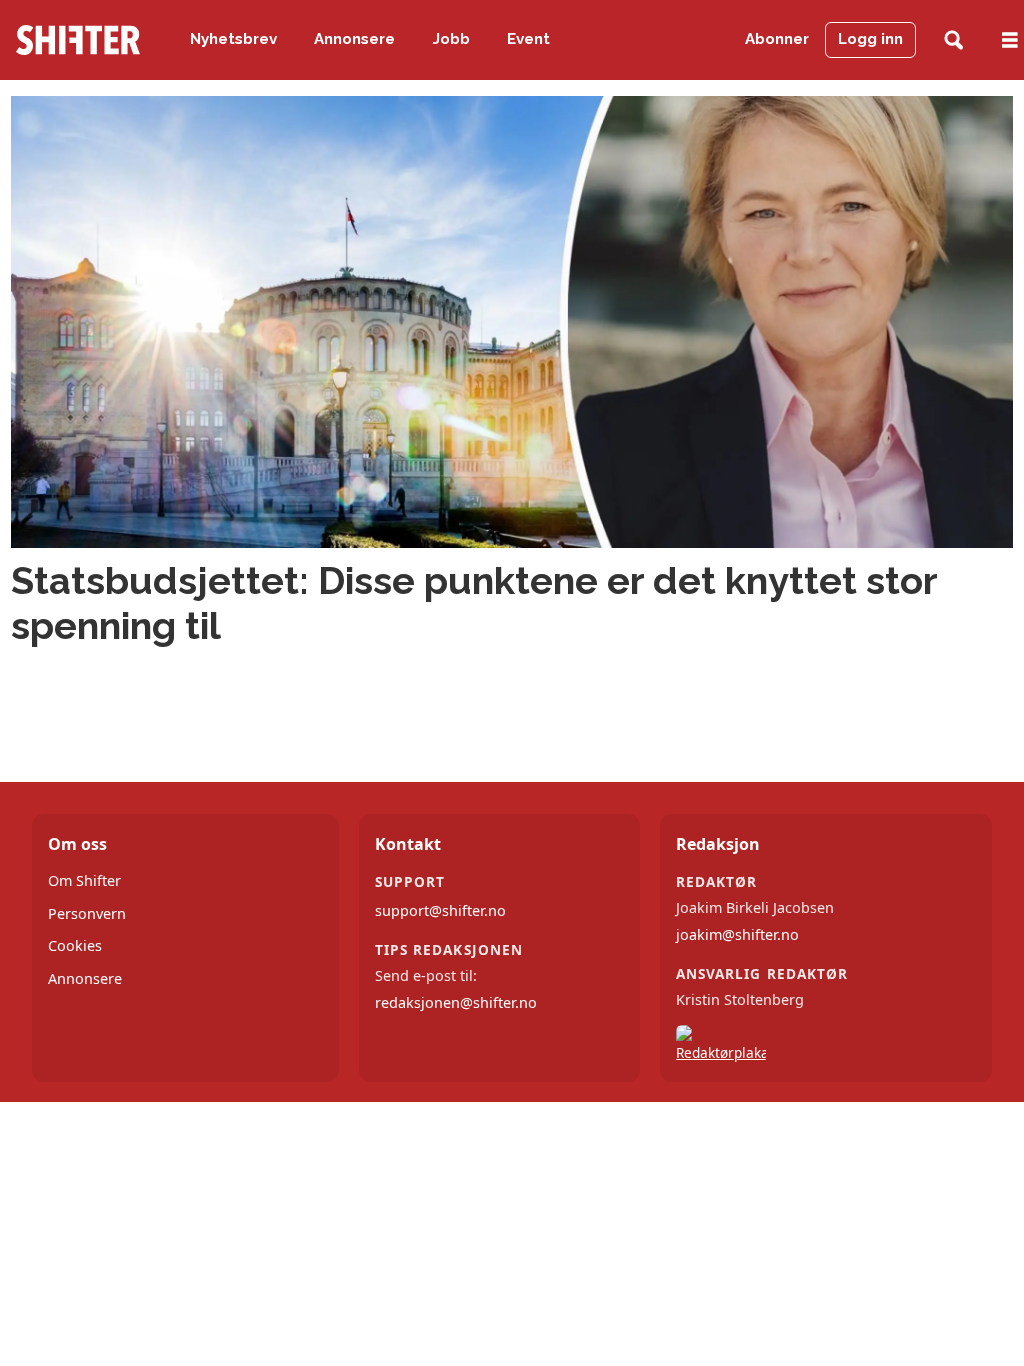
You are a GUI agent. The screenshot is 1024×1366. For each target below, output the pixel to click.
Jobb (451, 39)
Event (528, 39)
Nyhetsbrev (233, 39)
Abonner (777, 39)
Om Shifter (84, 880)
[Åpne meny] (1010, 40)
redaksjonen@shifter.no (456, 1002)
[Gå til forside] (78, 40)
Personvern (87, 913)
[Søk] (953, 40)
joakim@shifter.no (737, 934)
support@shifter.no (440, 910)
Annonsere (354, 39)
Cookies (75, 945)
